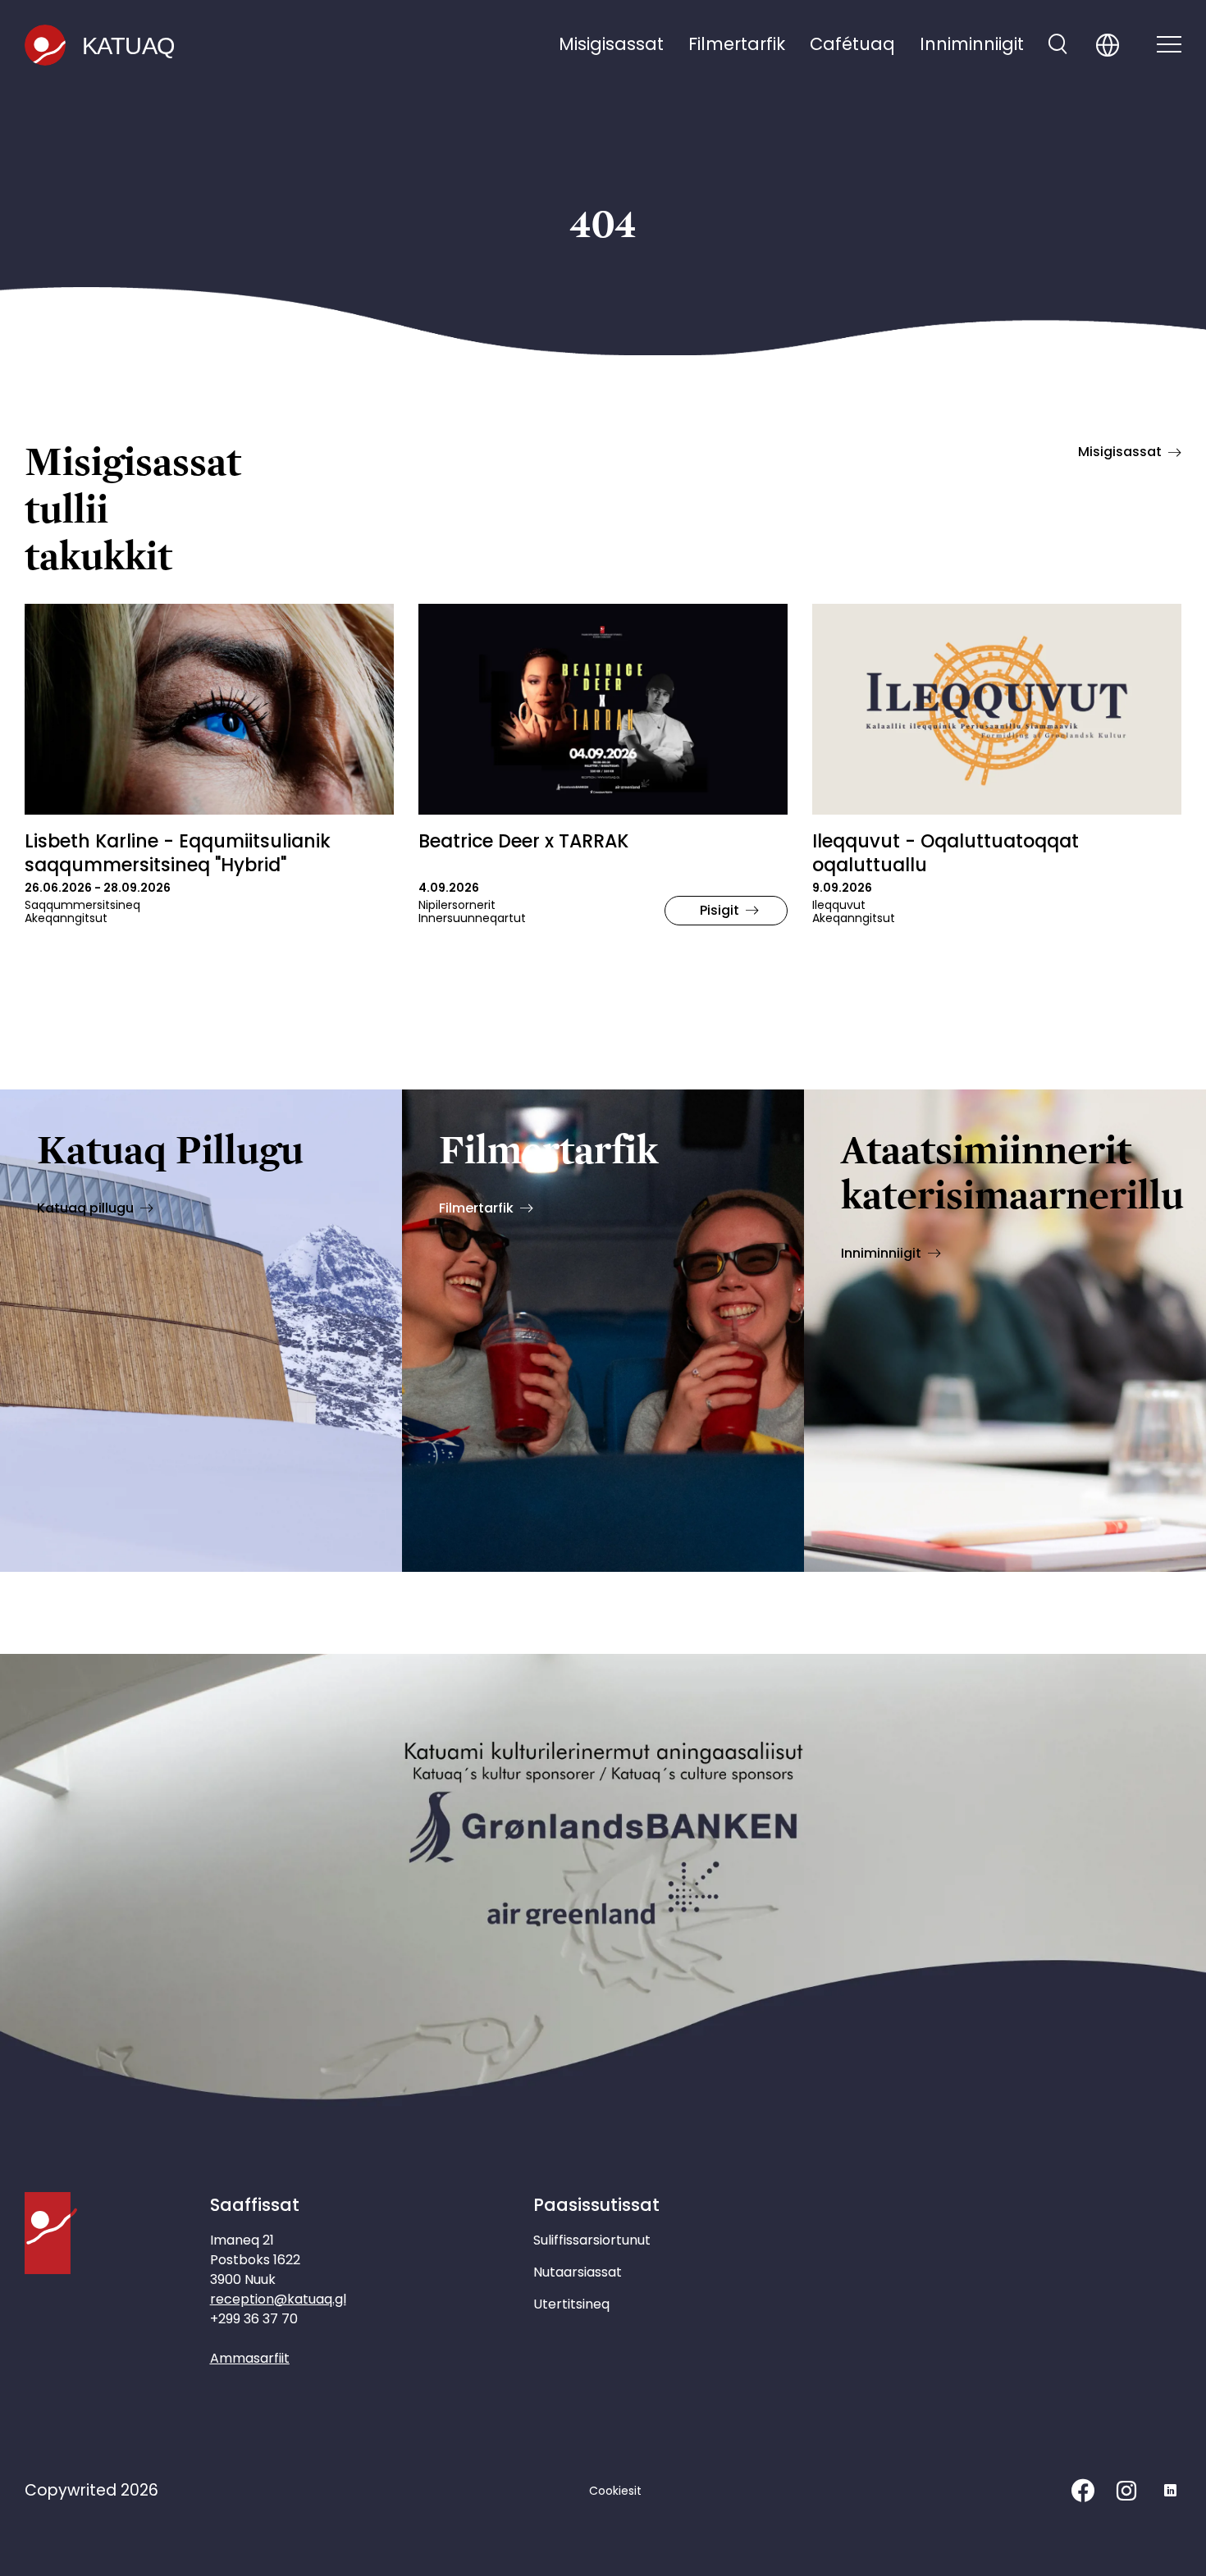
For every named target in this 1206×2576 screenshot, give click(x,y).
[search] (1058, 46)
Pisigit (719, 910)
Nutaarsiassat (578, 2272)
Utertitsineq (571, 2304)
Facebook (1083, 2491)
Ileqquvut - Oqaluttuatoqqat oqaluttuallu (946, 853)
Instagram (1126, 2491)
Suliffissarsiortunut (592, 2240)
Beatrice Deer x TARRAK (523, 841)
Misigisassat (611, 44)
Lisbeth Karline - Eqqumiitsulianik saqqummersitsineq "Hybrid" (178, 853)
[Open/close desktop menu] (1169, 46)
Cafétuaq (852, 44)
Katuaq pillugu (85, 1208)
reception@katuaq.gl (278, 2299)
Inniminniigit (972, 44)
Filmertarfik (737, 44)
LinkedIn (1170, 2491)
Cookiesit (615, 2491)
